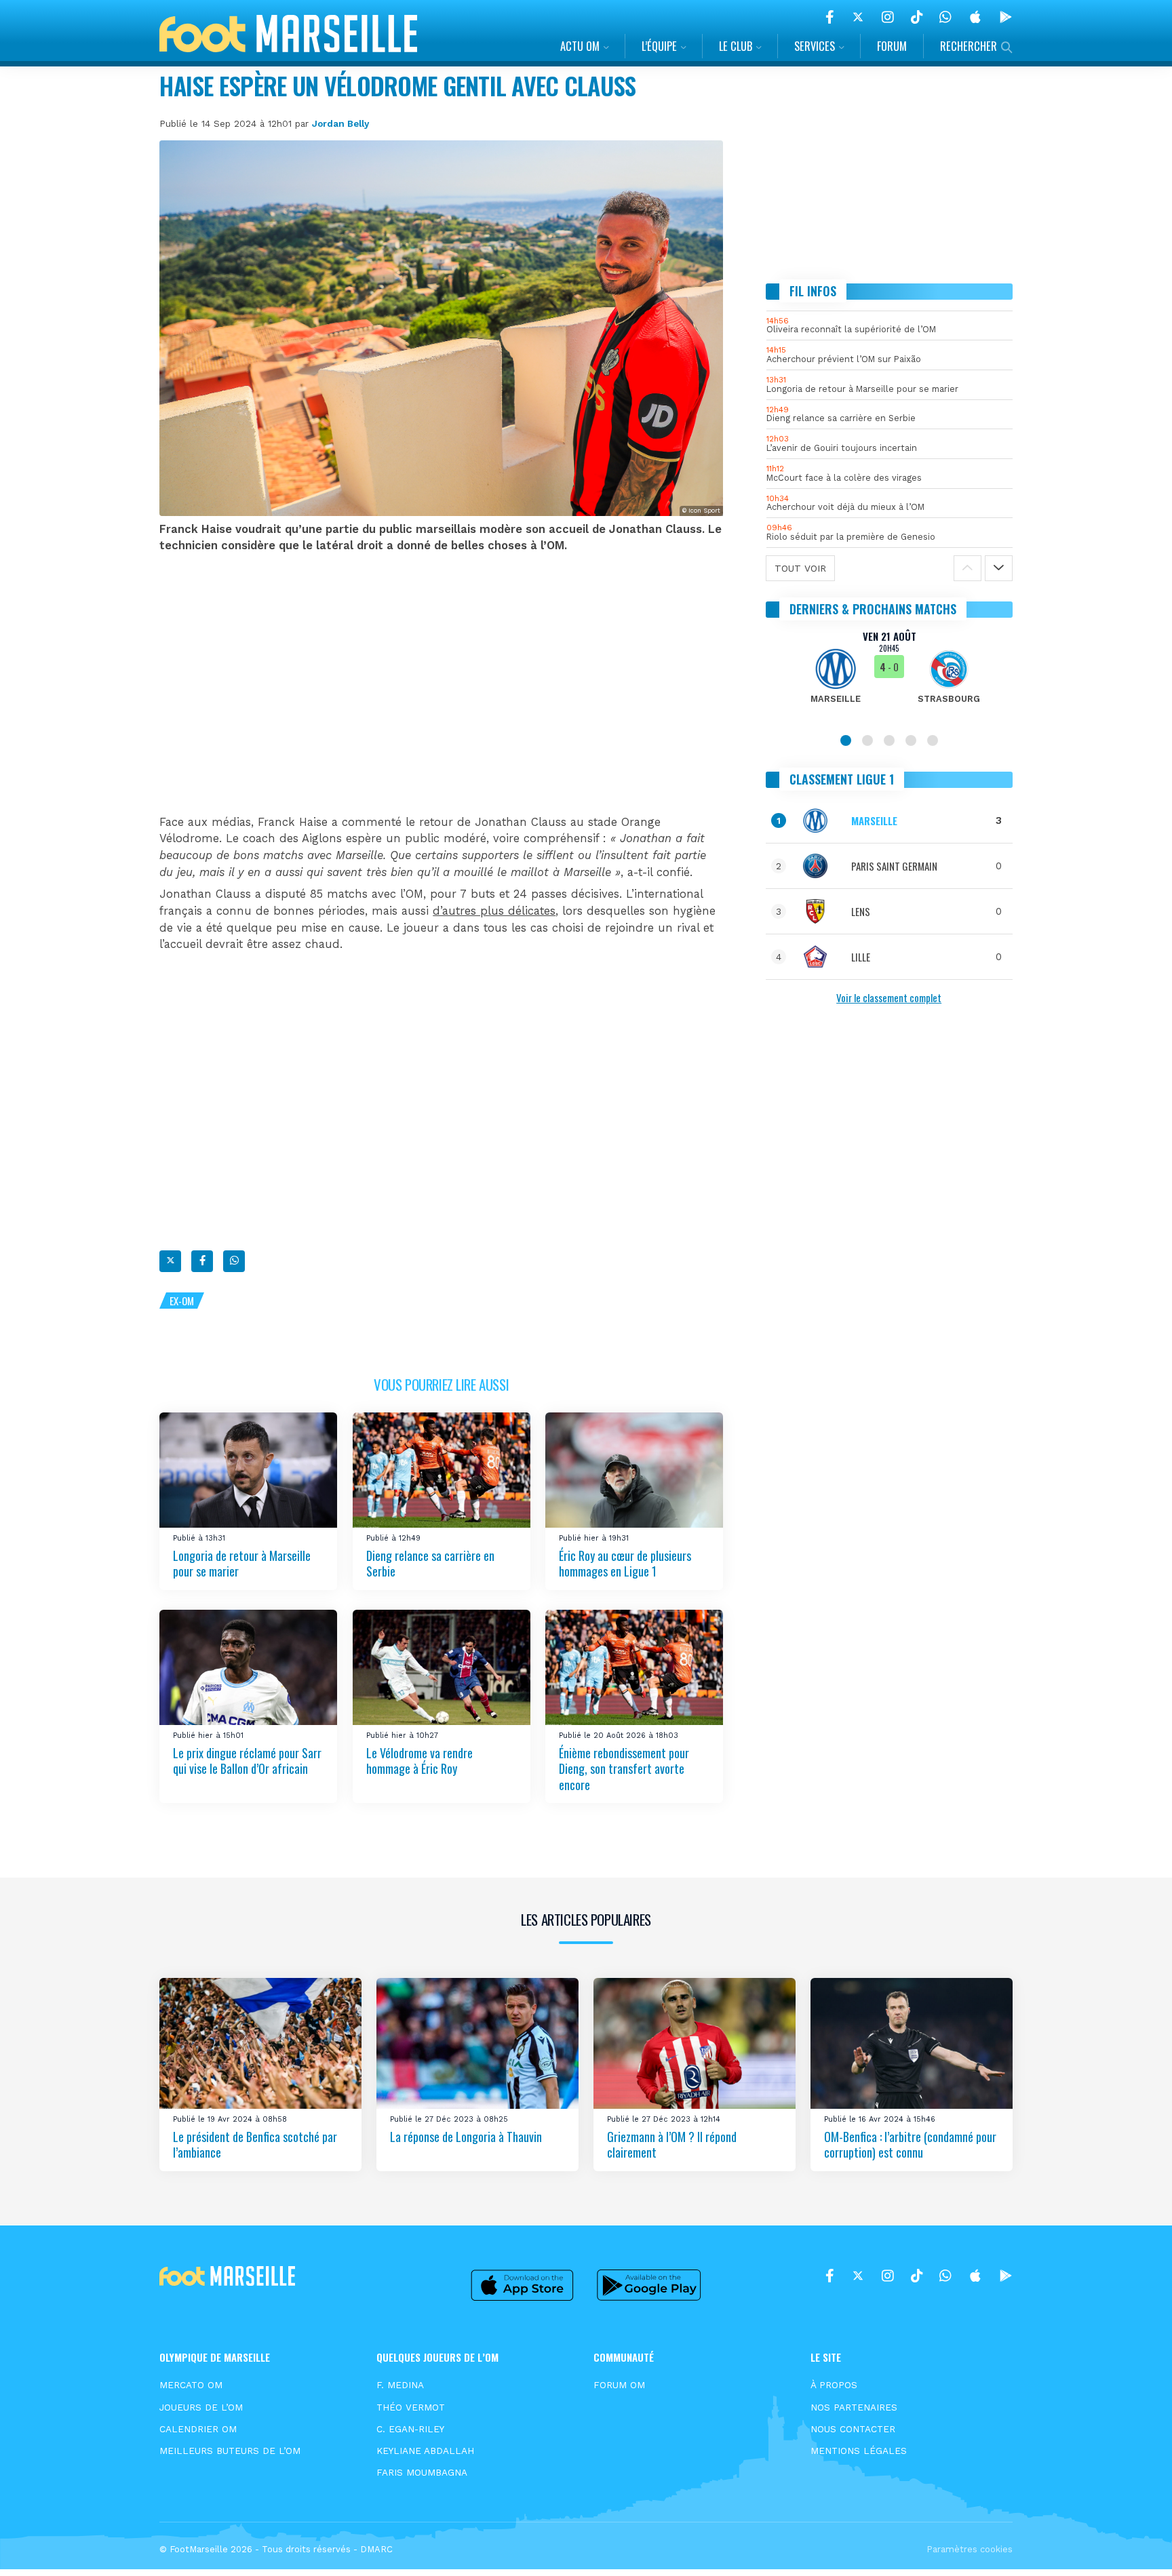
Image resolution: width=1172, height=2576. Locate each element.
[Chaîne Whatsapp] (945, 17)
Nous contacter (853, 2429)
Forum (892, 46)
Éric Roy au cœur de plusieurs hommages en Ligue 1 (625, 1563)
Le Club (736, 46)
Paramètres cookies (970, 2549)
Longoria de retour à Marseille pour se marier (242, 1563)
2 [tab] (867, 740)
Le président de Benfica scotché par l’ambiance (255, 2144)
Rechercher (969, 46)
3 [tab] (889, 740)
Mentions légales (859, 2451)
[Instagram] (888, 17)
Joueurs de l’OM (201, 2407)
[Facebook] (830, 17)
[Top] (1135, 2546)
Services (815, 46)
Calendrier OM (198, 2429)
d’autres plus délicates (494, 911)
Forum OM (619, 2385)
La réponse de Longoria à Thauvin (466, 2136)
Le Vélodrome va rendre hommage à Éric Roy (419, 1761)
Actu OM (580, 46)
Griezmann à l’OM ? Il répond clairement (672, 2144)
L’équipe (659, 46)
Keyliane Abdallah (425, 2451)
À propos (834, 2385)
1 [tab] (846, 740)
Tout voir (800, 568)
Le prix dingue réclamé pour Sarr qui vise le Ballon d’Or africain (247, 1761)
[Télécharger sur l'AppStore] (975, 17)
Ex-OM (182, 1301)
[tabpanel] (890, 675)
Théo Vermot (411, 2407)
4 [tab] (911, 740)
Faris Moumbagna (422, 2472)
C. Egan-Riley (410, 2429)
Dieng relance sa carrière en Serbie (430, 1563)
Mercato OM (191, 2385)
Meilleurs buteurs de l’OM (230, 2451)
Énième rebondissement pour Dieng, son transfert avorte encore (624, 1769)
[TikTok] (917, 17)
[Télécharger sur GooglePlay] (1006, 17)
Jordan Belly (340, 123)
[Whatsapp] (234, 1261)
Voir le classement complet (889, 997)
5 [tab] (933, 740)
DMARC (376, 2549)
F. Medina (400, 2385)
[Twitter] (858, 17)
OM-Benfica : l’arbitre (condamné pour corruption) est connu (910, 2144)
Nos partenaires (854, 2407)
